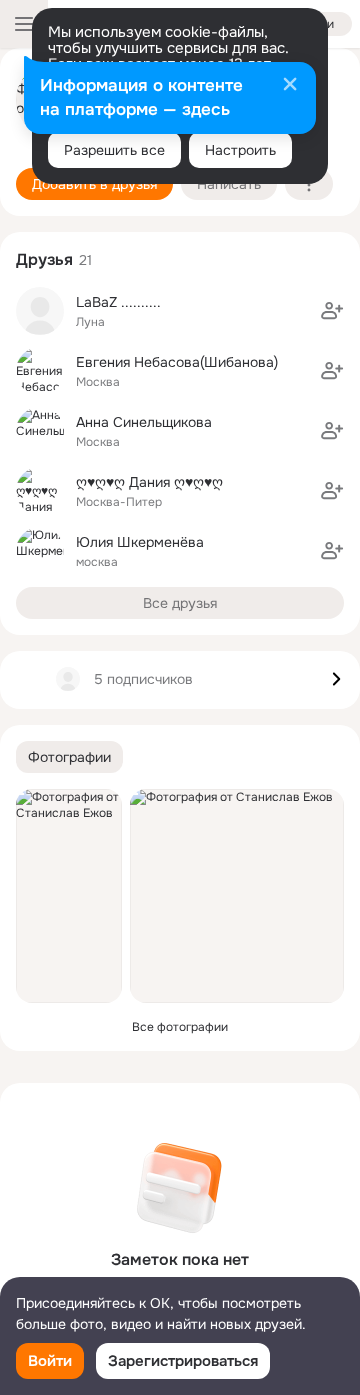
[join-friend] (332, 311)
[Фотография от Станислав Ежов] (69, 896)
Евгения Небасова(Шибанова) (177, 362)
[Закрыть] (290, 86)
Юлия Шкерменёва (140, 542)
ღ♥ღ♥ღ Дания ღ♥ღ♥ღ (149, 482)
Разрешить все (114, 150)
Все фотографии (180, 1027)
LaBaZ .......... (118, 302)
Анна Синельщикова (144, 422)
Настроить (240, 150)
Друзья (44, 259)
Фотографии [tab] (69, 757)
